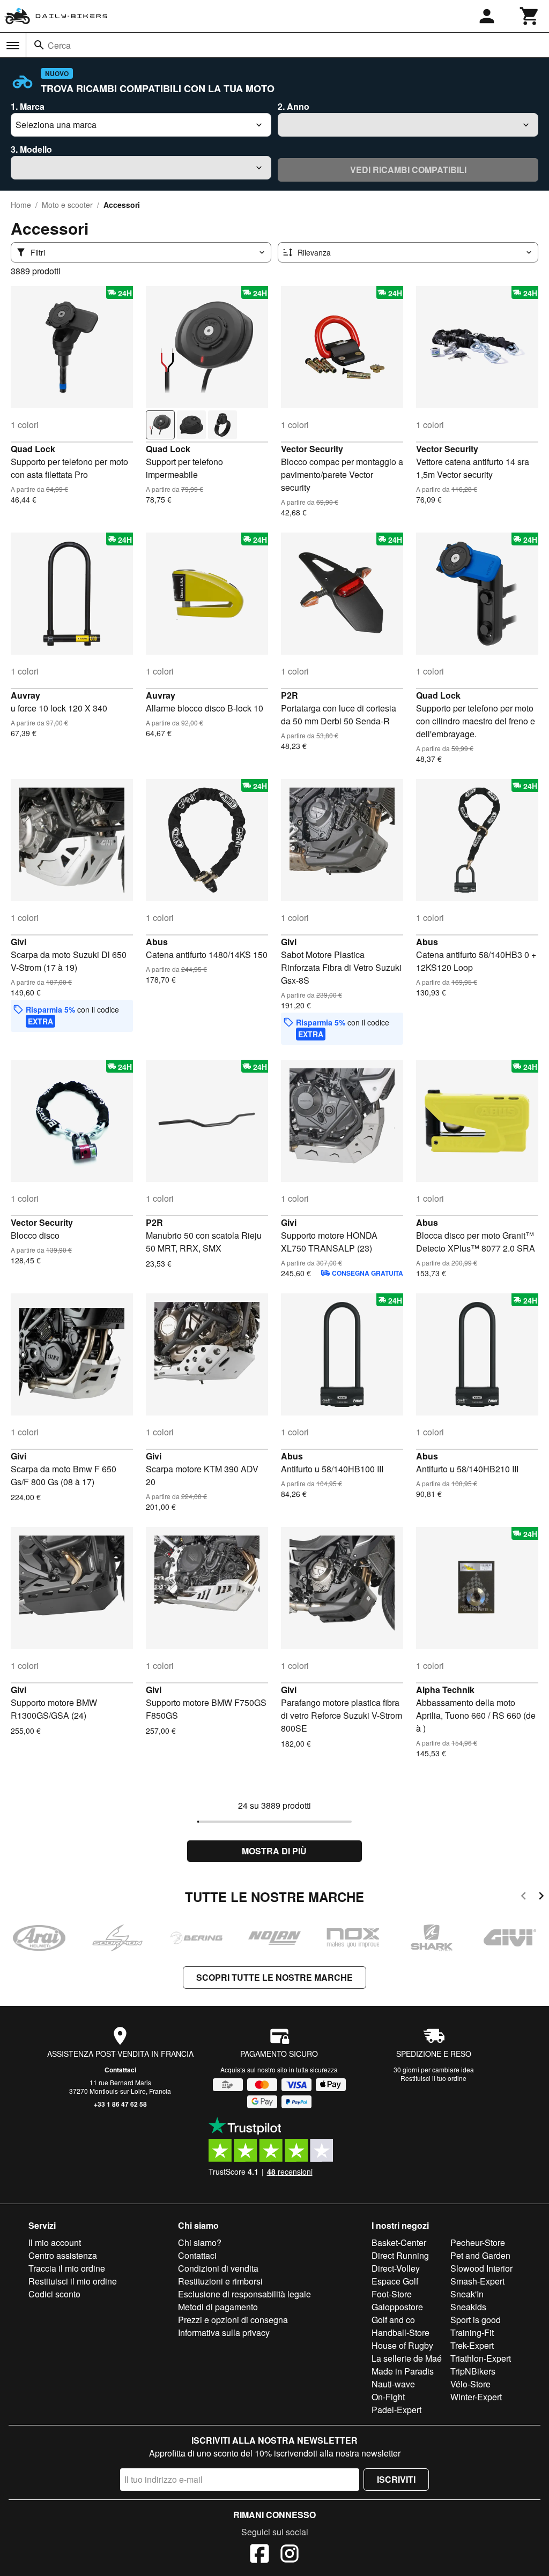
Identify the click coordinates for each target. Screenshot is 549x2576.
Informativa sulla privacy (224, 2332)
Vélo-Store (470, 2384)
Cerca (59, 45)
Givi (18, 942)
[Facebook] (259, 2555)
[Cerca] (39, 45)
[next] (541, 1897)
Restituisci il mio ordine (73, 2281)
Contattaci (120, 2070)
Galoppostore (397, 2307)
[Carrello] (530, 16)
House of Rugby (402, 2345)
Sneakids (468, 2307)
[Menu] (13, 46)
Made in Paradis (403, 2371)
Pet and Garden (480, 2255)
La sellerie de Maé (407, 2358)
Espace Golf (395, 2281)
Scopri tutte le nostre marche (274, 1977)
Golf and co (393, 2320)
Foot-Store (392, 2294)
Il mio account (55, 2242)
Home (21, 205)
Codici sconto (54, 2294)
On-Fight (388, 2397)
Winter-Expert (476, 2397)
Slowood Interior (481, 2268)
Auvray (25, 695)
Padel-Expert (396, 2410)
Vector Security (312, 449)
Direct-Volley (396, 2268)
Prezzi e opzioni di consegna (233, 2320)
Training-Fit (472, 2332)
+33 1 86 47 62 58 (120, 2104)
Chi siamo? (200, 2242)
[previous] (524, 1897)
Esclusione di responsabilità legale (244, 2294)
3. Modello (31, 149)
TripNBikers (473, 2371)
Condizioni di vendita (218, 2268)
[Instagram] (290, 2555)
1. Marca (28, 106)
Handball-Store (400, 2332)
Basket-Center (399, 2242)
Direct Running (400, 2255)
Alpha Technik (445, 1690)
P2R (290, 695)
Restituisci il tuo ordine (433, 2078)
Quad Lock (33, 449)
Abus (157, 942)
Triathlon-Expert (481, 2358)
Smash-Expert (477, 2281)
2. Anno (294, 106)
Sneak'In (467, 2294)
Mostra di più (274, 1851)
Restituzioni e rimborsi (220, 2281)
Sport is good (476, 2320)
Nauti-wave (393, 2384)
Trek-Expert (472, 2345)
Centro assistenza (63, 2255)
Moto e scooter (67, 205)
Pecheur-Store (478, 2242)
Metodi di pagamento (218, 2307)
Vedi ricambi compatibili (408, 170)
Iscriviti (396, 2479)
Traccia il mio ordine (67, 2268)
